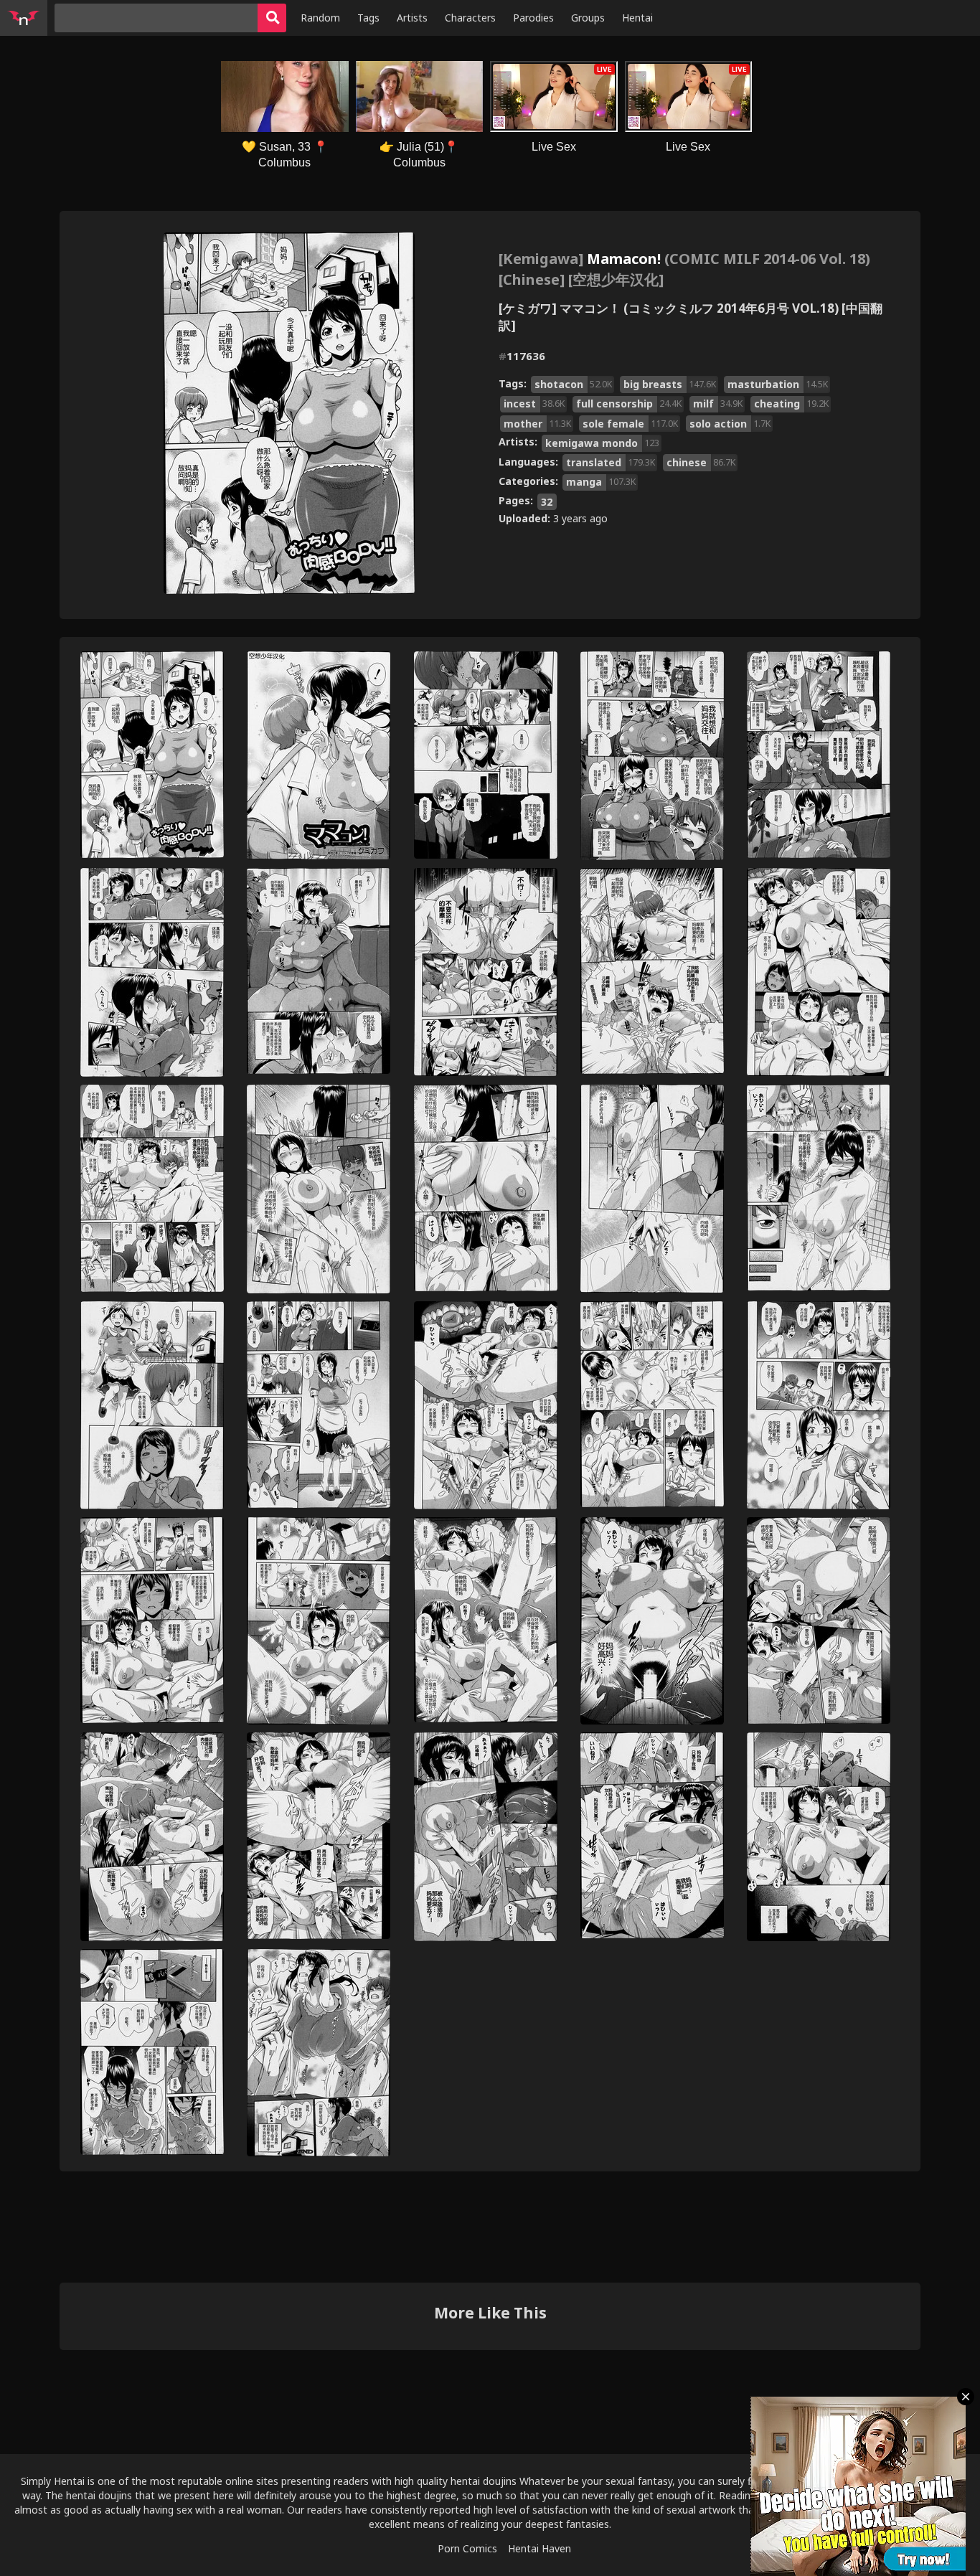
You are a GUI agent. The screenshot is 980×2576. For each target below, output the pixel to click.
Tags (368, 18)
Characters (470, 18)
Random (320, 18)
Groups (588, 18)
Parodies (533, 18)
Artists (412, 18)
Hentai (637, 18)
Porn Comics (467, 2548)
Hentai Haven (540, 2548)
